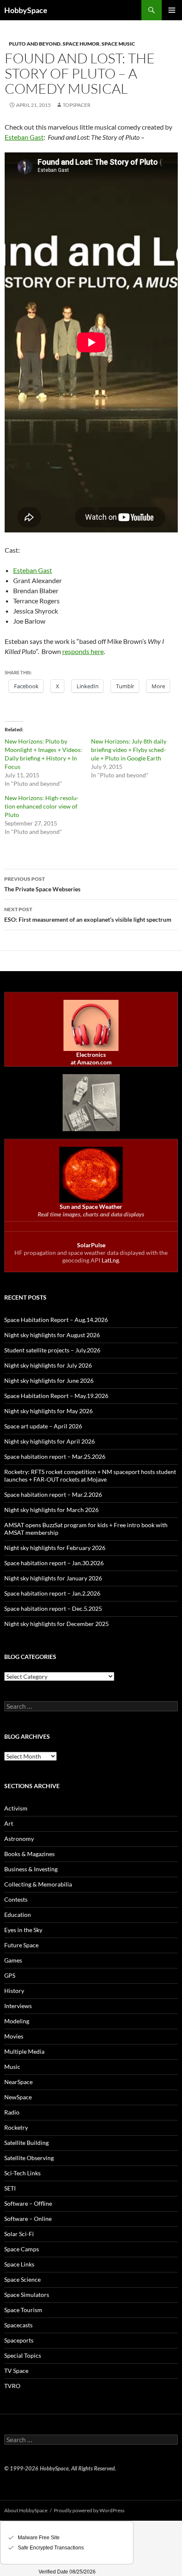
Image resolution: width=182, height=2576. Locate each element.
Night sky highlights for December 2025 (57, 1624)
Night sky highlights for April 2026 (50, 1441)
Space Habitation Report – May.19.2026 (56, 1396)
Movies (14, 2036)
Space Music (118, 44)
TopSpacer (77, 105)
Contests (16, 1899)
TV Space (16, 2371)
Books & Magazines (29, 1854)
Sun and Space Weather (91, 1207)
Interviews (18, 2006)
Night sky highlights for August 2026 (52, 1335)
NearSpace (18, 2082)
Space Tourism (23, 2310)
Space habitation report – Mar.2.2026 (53, 1494)
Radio (12, 2112)
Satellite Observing (29, 2158)
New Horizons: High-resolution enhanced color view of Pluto (42, 806)
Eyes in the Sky (23, 1930)
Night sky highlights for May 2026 (48, 1411)
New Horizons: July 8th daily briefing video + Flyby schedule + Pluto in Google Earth (129, 750)
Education (18, 1915)
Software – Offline (28, 2203)
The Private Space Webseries (42, 884)
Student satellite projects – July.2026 (52, 1350)
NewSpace (18, 2097)
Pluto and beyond (35, 44)
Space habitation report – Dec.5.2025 (53, 1608)
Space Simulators (27, 2295)
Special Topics (23, 2355)
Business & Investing (31, 1869)
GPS (10, 1975)
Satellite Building (26, 2143)
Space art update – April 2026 (43, 1426)
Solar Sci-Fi (19, 2234)
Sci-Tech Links (22, 2173)
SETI (10, 2188)
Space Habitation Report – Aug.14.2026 (56, 1320)
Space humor (81, 44)
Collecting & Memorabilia (38, 1884)
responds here (83, 651)
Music (12, 2067)
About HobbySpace (26, 2510)
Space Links (19, 2264)
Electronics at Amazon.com (91, 1058)
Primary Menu (172, 10)
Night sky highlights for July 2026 (48, 1365)
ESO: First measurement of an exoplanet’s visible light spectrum (88, 915)
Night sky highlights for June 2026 (49, 1380)
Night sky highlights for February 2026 (55, 1548)
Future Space (21, 1945)
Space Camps (22, 2249)
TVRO (12, 2386)
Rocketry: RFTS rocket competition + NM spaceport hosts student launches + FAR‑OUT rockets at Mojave (90, 1475)
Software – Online (28, 2219)
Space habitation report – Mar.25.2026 (55, 1456)
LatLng (110, 1260)
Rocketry (16, 2127)
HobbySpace (26, 10)
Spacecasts (18, 2325)
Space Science (22, 2279)
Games (13, 1960)
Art (9, 1823)
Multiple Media (24, 2051)
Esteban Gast (24, 137)
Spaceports (19, 2340)
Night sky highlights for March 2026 (51, 1510)
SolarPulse (91, 1245)
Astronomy (19, 1839)
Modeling (17, 2021)
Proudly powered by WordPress (89, 2510)
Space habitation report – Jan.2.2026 (52, 1593)
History (14, 1991)
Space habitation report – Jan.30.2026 (54, 1563)
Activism (16, 1808)
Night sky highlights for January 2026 (53, 1578)
